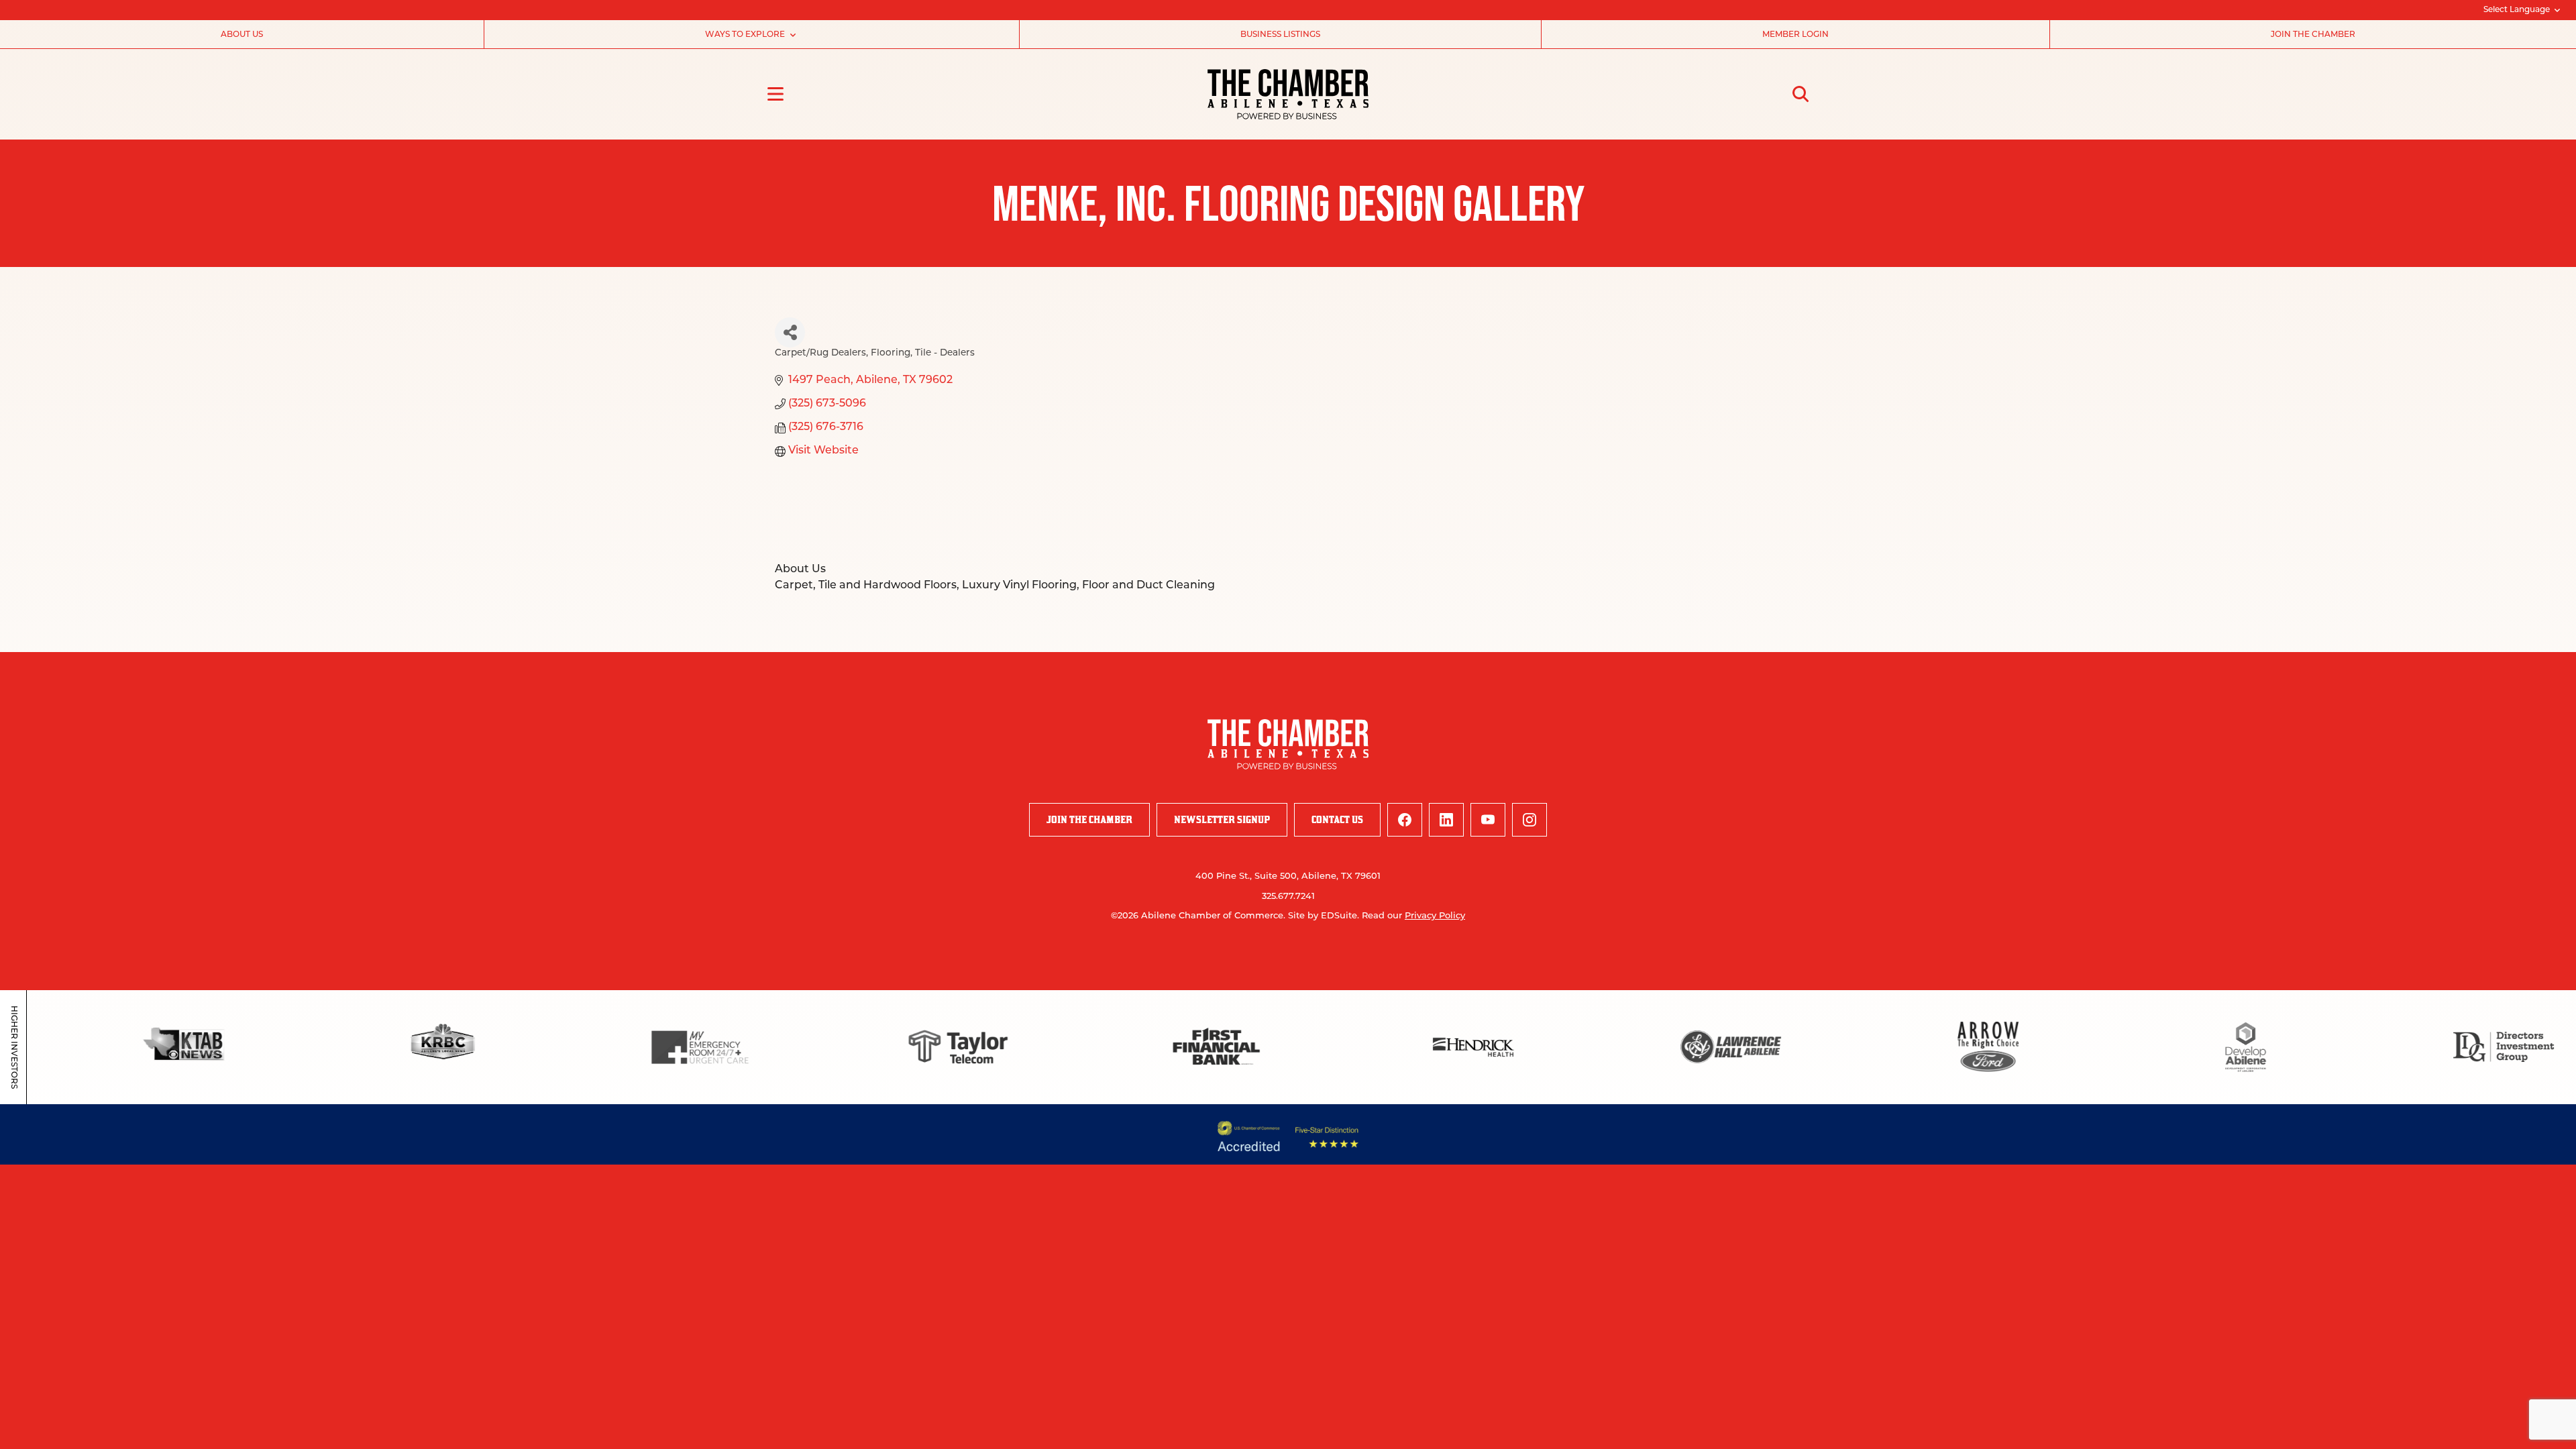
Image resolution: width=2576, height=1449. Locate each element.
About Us (242, 35)
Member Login (1795, 35)
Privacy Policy (1435, 916)
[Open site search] (1801, 94)
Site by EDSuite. (1324, 916)
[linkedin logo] (1446, 820)
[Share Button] (790, 332)
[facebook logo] (1405, 820)
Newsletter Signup (1222, 819)
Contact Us (1337, 819)
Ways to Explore (745, 35)
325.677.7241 (1288, 897)
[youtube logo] (1488, 820)
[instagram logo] (1529, 820)
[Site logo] (1288, 94)
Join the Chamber (2313, 35)
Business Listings (1280, 35)
